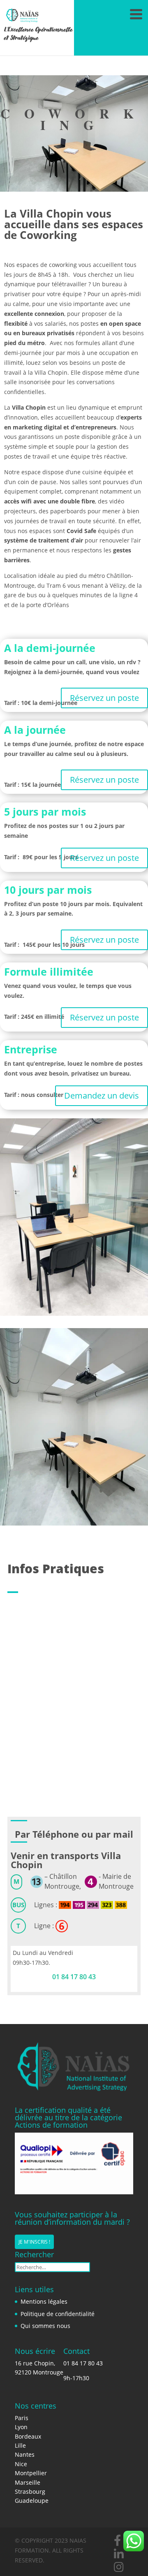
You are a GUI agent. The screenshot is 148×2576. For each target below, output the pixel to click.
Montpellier (31, 2473)
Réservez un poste (104, 698)
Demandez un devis (102, 1096)
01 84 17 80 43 (74, 1977)
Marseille (28, 2482)
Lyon (21, 2427)
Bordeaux (28, 2436)
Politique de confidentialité (58, 2314)
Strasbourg (30, 2491)
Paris (22, 2418)
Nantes (25, 2454)
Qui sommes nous (45, 2326)
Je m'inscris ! (34, 2242)
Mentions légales (44, 2301)
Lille (20, 2445)
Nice (21, 2464)
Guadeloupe (32, 2501)
